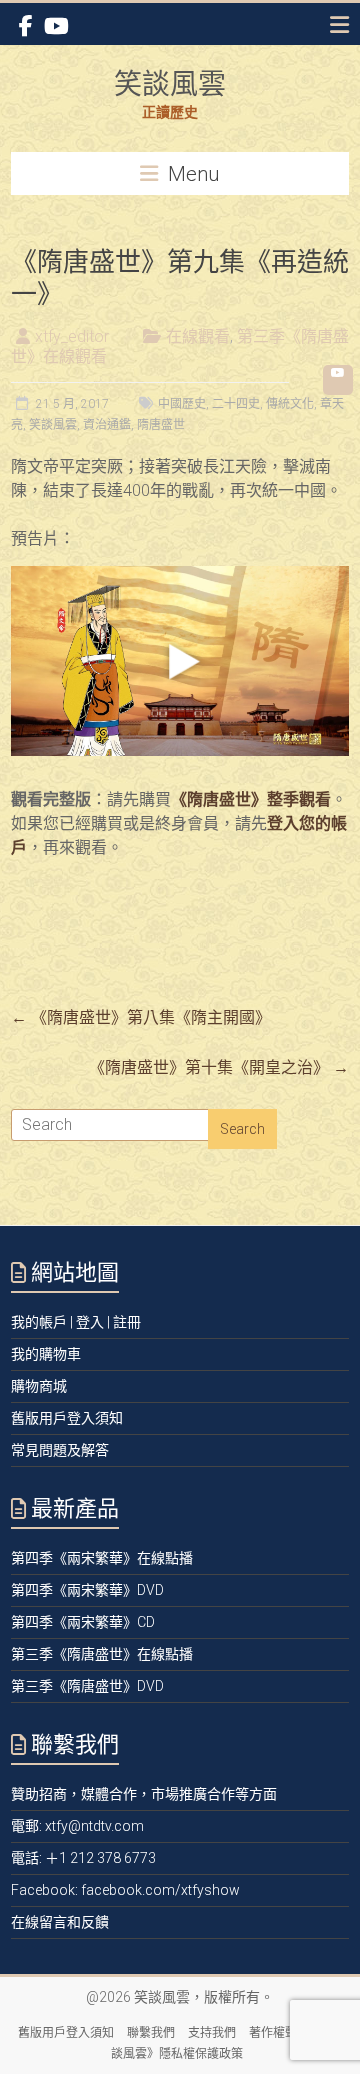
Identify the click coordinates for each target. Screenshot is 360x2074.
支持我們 (212, 2033)
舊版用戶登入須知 (66, 2033)
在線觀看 (198, 336)
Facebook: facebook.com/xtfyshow (125, 1890)
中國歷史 (182, 404)
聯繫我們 (151, 2033)
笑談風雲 (170, 83)
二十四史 (236, 404)
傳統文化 (290, 404)
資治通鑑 (107, 425)
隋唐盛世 (161, 425)
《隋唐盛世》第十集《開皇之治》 (219, 1067)
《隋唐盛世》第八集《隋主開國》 (141, 1017)
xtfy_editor (72, 336)
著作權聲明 (279, 2033)
